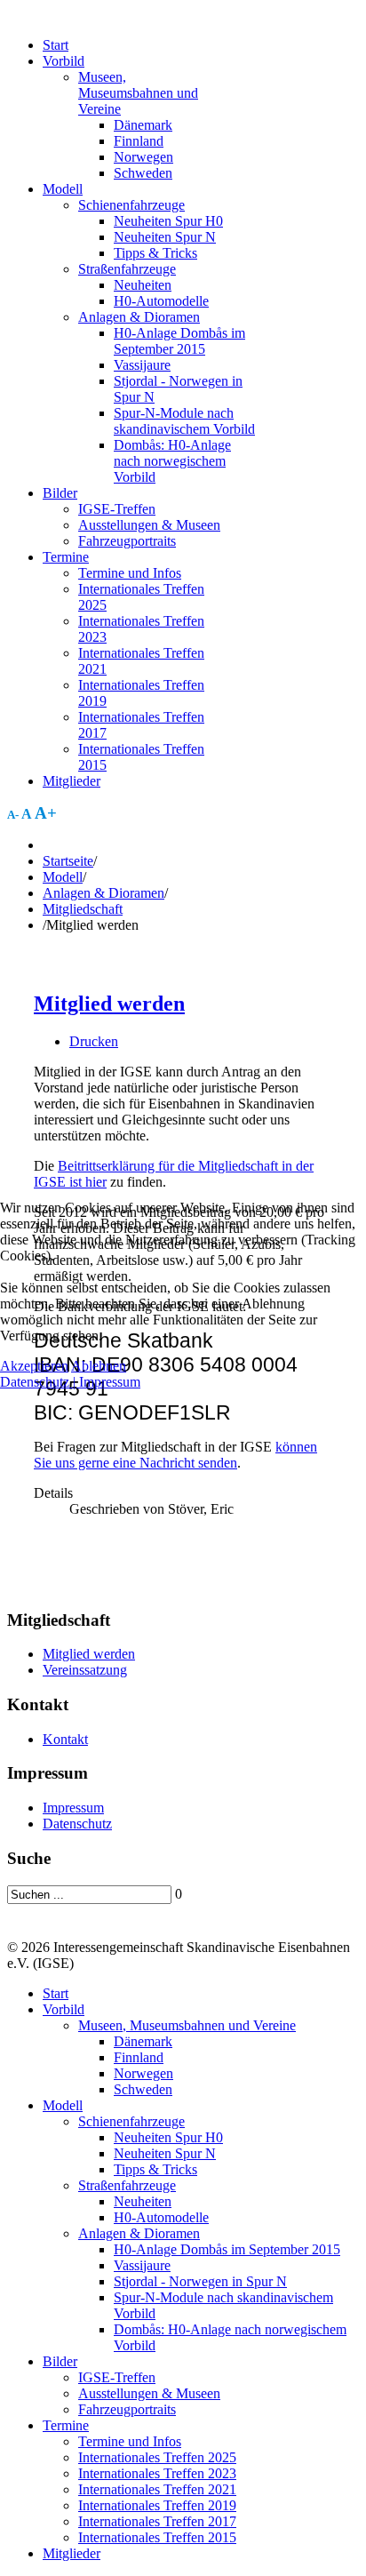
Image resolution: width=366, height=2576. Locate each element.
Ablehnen (99, 1366)
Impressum (110, 1382)
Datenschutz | (40, 1382)
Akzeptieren (34, 1366)
